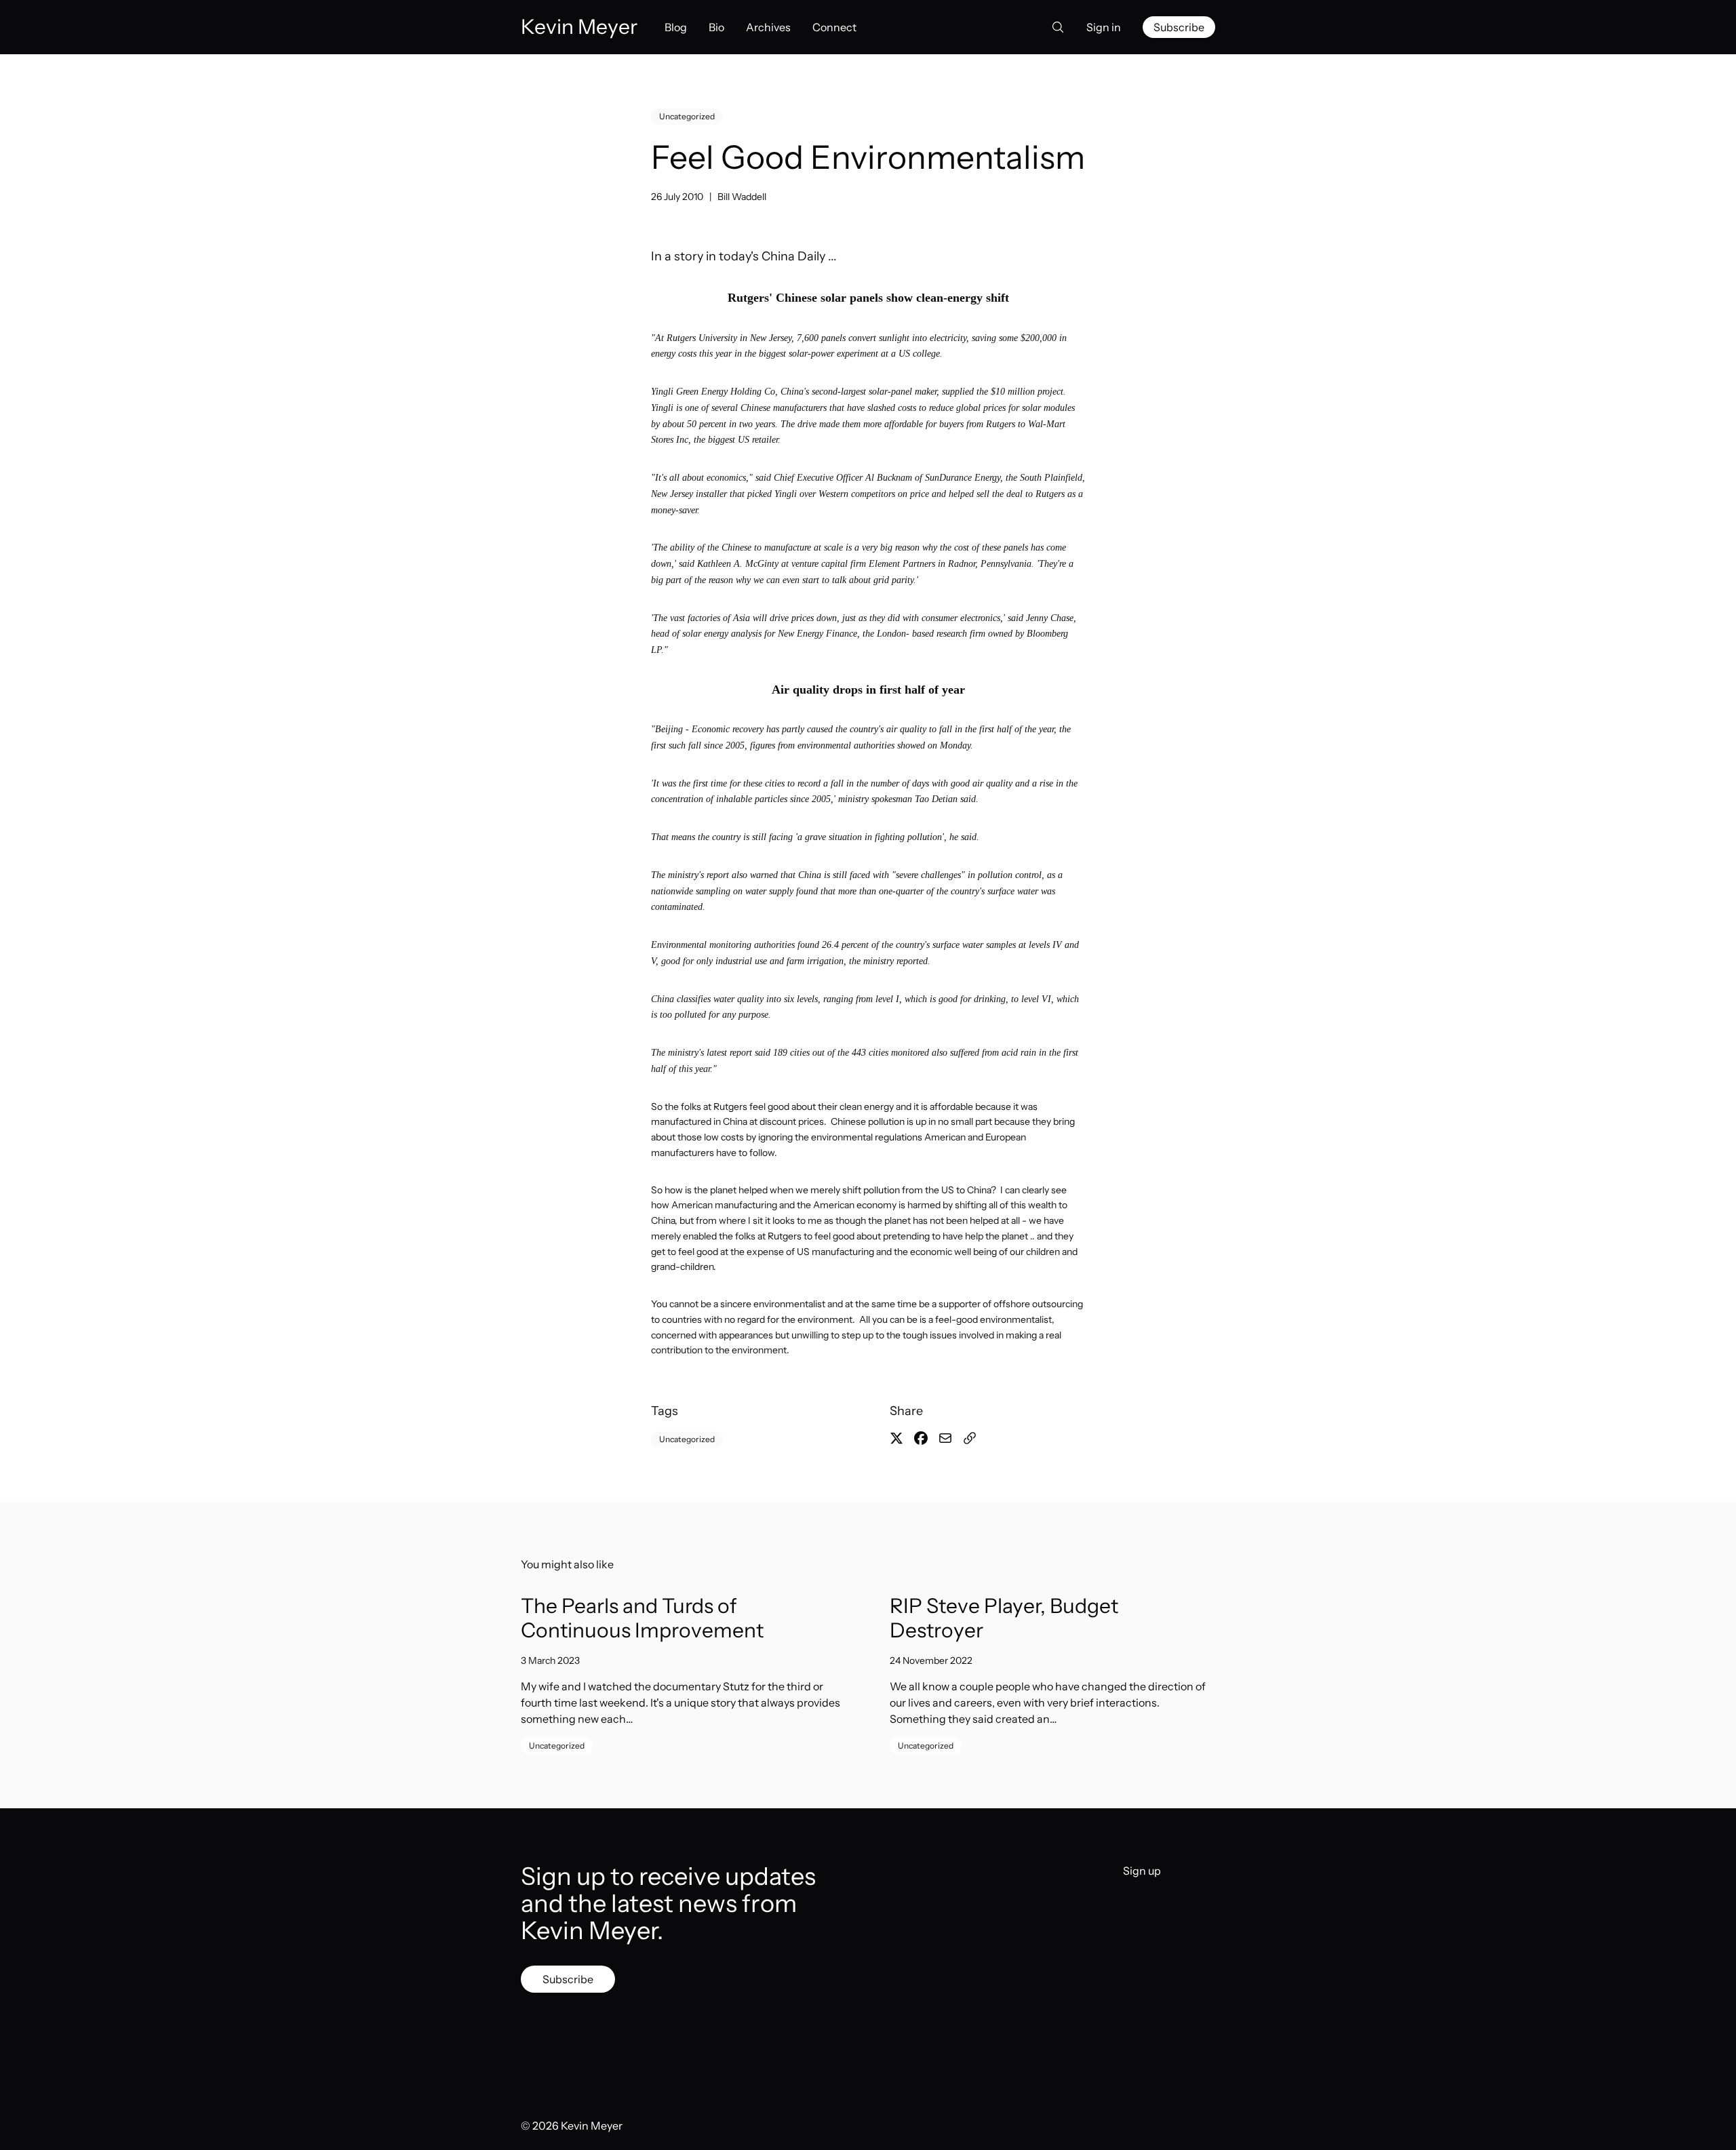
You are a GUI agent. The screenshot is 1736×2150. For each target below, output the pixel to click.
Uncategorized (687, 116)
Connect (834, 27)
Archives (768, 27)
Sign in (1104, 27)
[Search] (1054, 27)
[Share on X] (896, 1438)
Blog (676, 27)
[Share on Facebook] (921, 1438)
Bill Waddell (742, 197)
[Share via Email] (945, 1438)
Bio (716, 27)
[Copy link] (970, 1438)
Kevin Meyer (592, 2126)
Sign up (1142, 1871)
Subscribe (1179, 27)
